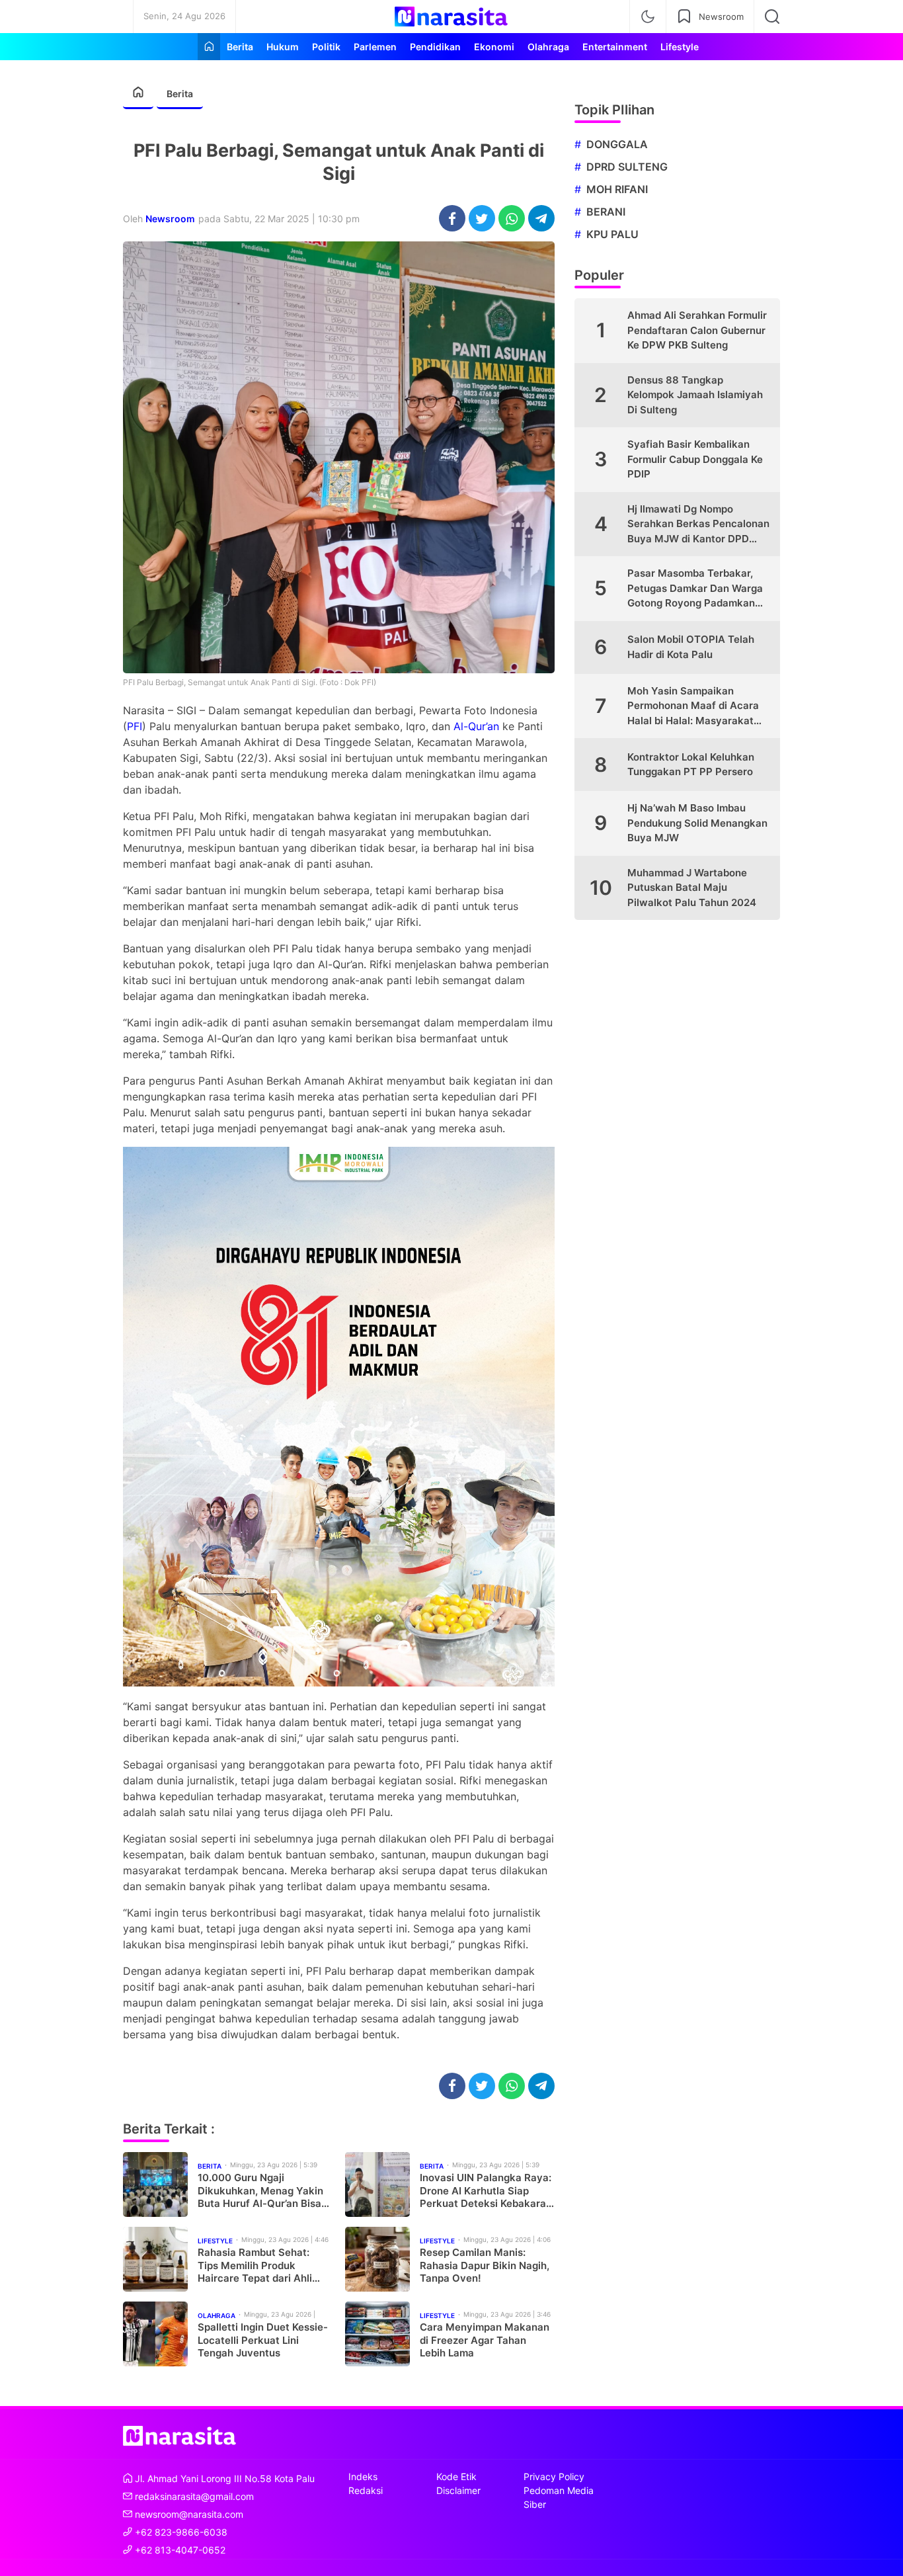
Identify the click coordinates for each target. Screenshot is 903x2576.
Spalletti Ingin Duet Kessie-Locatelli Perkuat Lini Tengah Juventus (263, 2340)
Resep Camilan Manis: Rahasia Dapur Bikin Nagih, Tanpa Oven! (485, 2265)
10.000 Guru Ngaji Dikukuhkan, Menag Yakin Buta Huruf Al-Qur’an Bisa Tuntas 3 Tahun (260, 2191)
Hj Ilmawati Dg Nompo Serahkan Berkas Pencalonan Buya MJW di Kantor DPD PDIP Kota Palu (698, 525)
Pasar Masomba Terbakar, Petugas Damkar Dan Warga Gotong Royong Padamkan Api (695, 589)
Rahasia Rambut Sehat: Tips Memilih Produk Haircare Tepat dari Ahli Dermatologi (255, 2265)
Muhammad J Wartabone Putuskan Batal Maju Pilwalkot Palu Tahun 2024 (692, 888)
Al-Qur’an (476, 726)
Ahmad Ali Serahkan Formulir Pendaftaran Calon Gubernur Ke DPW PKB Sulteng (697, 330)
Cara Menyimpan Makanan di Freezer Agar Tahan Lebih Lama (485, 2340)
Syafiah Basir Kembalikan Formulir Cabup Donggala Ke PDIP (695, 459)
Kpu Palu (612, 234)
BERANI (606, 212)
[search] (772, 17)
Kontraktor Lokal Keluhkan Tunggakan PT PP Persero (691, 765)
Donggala (617, 144)
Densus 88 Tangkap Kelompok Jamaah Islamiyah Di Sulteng (695, 395)
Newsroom (170, 219)
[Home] (209, 47)
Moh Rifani (617, 189)
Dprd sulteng (627, 167)
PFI (135, 726)
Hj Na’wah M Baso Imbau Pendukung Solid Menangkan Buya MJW (697, 823)
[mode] (648, 17)
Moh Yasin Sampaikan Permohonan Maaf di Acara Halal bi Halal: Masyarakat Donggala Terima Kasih (693, 707)
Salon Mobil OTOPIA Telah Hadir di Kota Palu (691, 647)
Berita (180, 94)
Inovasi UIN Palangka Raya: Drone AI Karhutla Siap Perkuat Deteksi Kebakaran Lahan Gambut (486, 2191)
